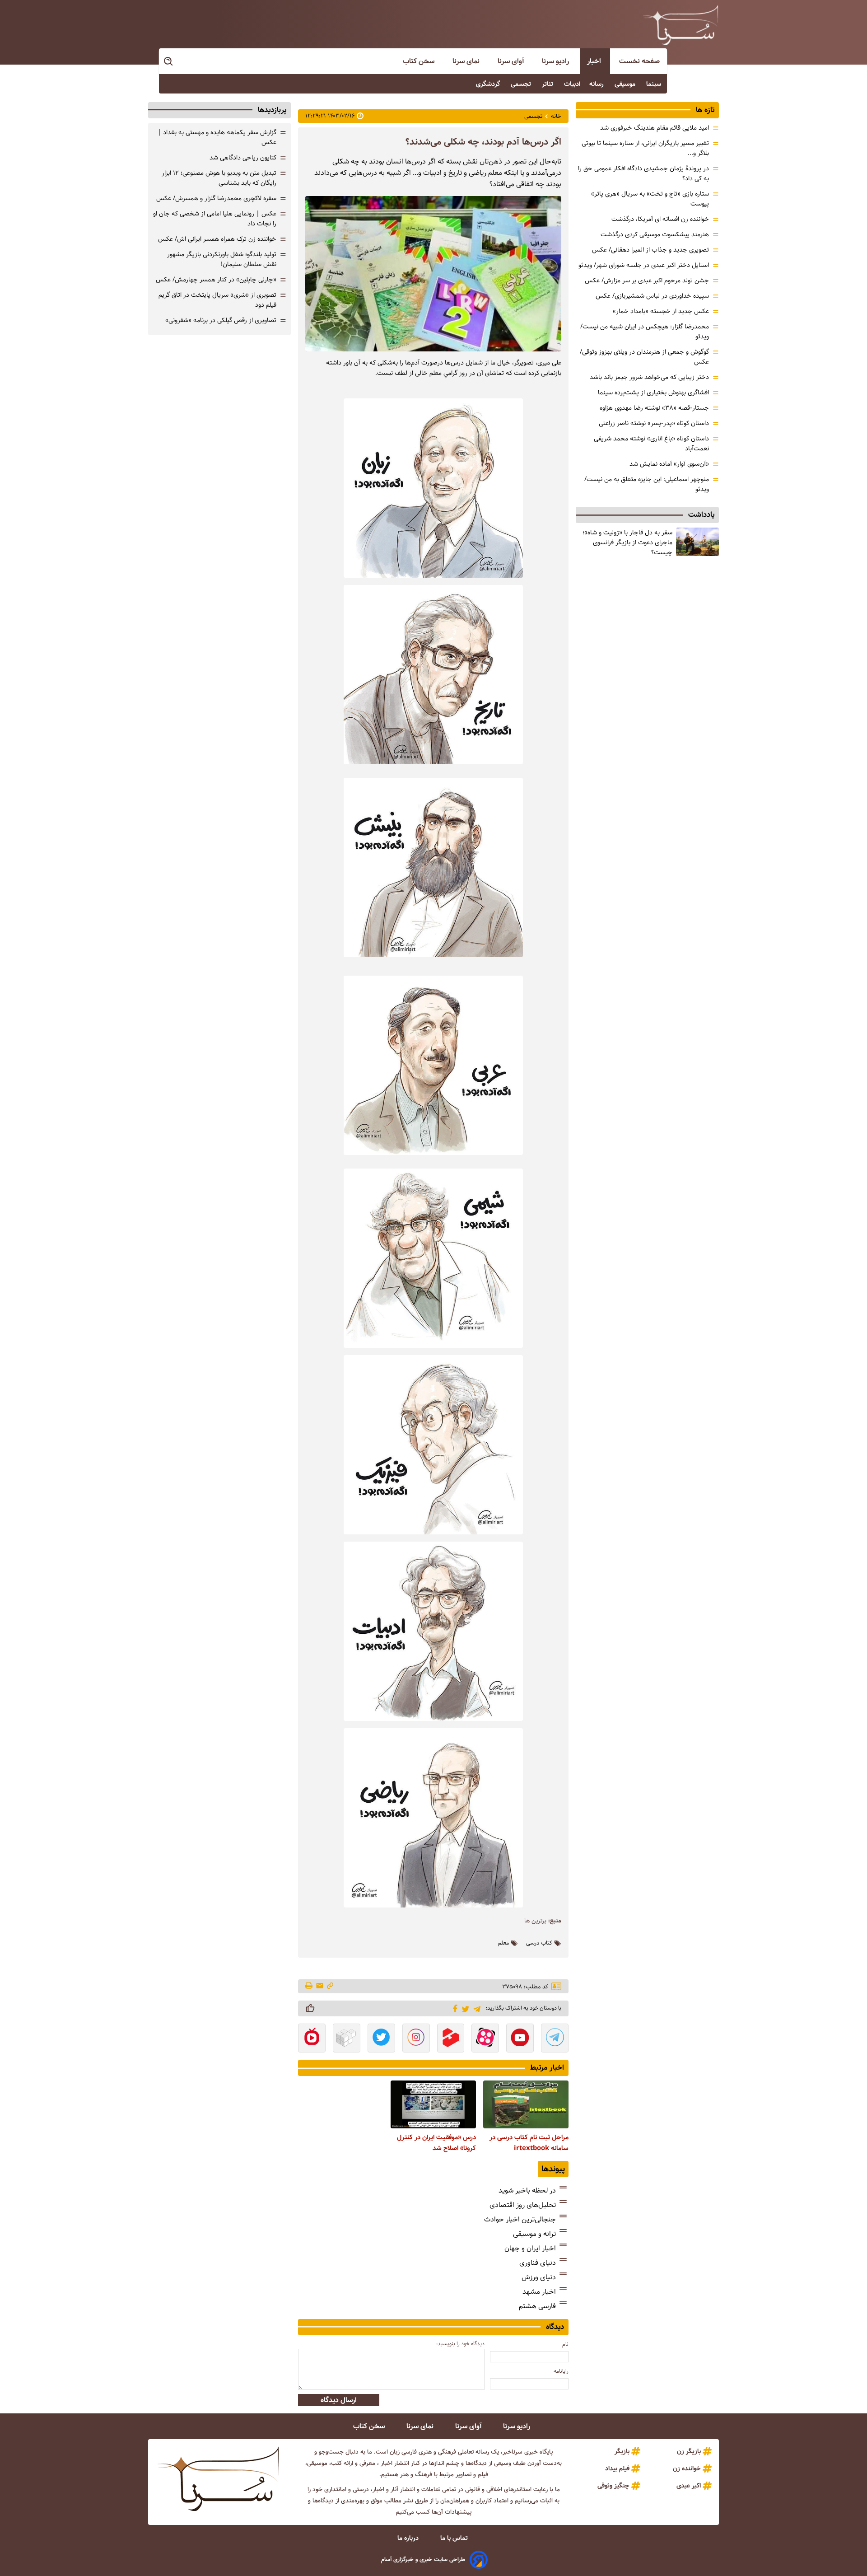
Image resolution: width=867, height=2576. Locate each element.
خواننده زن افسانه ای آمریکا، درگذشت (660, 219)
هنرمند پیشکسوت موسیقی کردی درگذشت (655, 234)
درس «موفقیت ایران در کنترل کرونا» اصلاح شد (436, 2143)
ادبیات (572, 84)
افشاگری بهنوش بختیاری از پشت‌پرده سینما (653, 393)
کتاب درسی (539, 1943)
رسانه (597, 84)
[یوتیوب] (520, 2039)
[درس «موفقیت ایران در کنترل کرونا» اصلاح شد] (433, 2104)
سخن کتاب (420, 61)
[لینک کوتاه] (330, 1986)
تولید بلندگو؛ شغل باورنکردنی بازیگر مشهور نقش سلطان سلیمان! (222, 259)
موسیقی (626, 84)
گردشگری (489, 84)
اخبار (595, 61)
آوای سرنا (512, 61)
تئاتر (548, 84)
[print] (310, 1986)
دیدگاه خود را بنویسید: (460, 2344)
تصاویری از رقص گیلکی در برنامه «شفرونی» (221, 320)
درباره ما (409, 2538)
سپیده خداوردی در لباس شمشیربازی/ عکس (652, 296)
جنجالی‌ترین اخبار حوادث (520, 2219)
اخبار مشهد (539, 2292)
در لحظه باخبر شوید (527, 2190)
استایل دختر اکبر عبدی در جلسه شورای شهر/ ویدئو (644, 265)
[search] (169, 62)
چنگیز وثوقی (613, 2486)
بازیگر (622, 2451)
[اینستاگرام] (416, 2039)
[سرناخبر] (681, 25)
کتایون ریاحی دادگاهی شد (243, 158)
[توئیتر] (464, 2008)
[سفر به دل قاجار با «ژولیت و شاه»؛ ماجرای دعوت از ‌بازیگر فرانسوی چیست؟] (697, 542)
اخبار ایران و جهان (530, 2248)
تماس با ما (455, 2538)
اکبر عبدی (689, 2486)
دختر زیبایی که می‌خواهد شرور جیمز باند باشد (649, 377)
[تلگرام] (475, 2008)
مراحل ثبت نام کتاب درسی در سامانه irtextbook (529, 2143)
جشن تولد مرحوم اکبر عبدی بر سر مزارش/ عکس (647, 281)
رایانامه (561, 2371)
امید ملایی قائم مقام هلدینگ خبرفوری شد (655, 128)
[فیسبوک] (454, 2008)
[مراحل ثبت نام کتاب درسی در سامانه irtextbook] (526, 2104)
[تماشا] (451, 2039)
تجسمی (522, 84)
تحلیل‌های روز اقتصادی (523, 2205)
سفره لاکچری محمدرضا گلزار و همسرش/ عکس (216, 198)
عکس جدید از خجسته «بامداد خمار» (661, 311)
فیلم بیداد (617, 2468)
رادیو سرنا (556, 61)
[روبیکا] (347, 2039)
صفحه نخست (639, 61)
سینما (655, 84)
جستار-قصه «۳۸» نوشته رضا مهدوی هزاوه (654, 408)
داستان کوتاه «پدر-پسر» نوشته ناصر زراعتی (654, 423)
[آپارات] (485, 2039)
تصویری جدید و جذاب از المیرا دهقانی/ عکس (650, 250)
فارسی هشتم (537, 2306)
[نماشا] (312, 2039)
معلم (503, 1943)
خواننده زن (687, 2468)
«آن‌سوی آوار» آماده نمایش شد (669, 464)
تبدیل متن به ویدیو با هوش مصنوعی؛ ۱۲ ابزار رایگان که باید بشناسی (219, 178)
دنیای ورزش (539, 2277)
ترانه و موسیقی (534, 2234)
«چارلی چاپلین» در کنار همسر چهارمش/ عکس (216, 280)
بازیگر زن (689, 2451)
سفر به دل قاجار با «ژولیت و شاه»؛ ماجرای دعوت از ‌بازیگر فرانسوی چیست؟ (627, 542)
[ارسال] (320, 1986)
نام (565, 2344)
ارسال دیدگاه (339, 2400)
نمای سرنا (467, 61)
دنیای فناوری (538, 2263)
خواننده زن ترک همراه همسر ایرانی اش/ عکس (217, 239)
